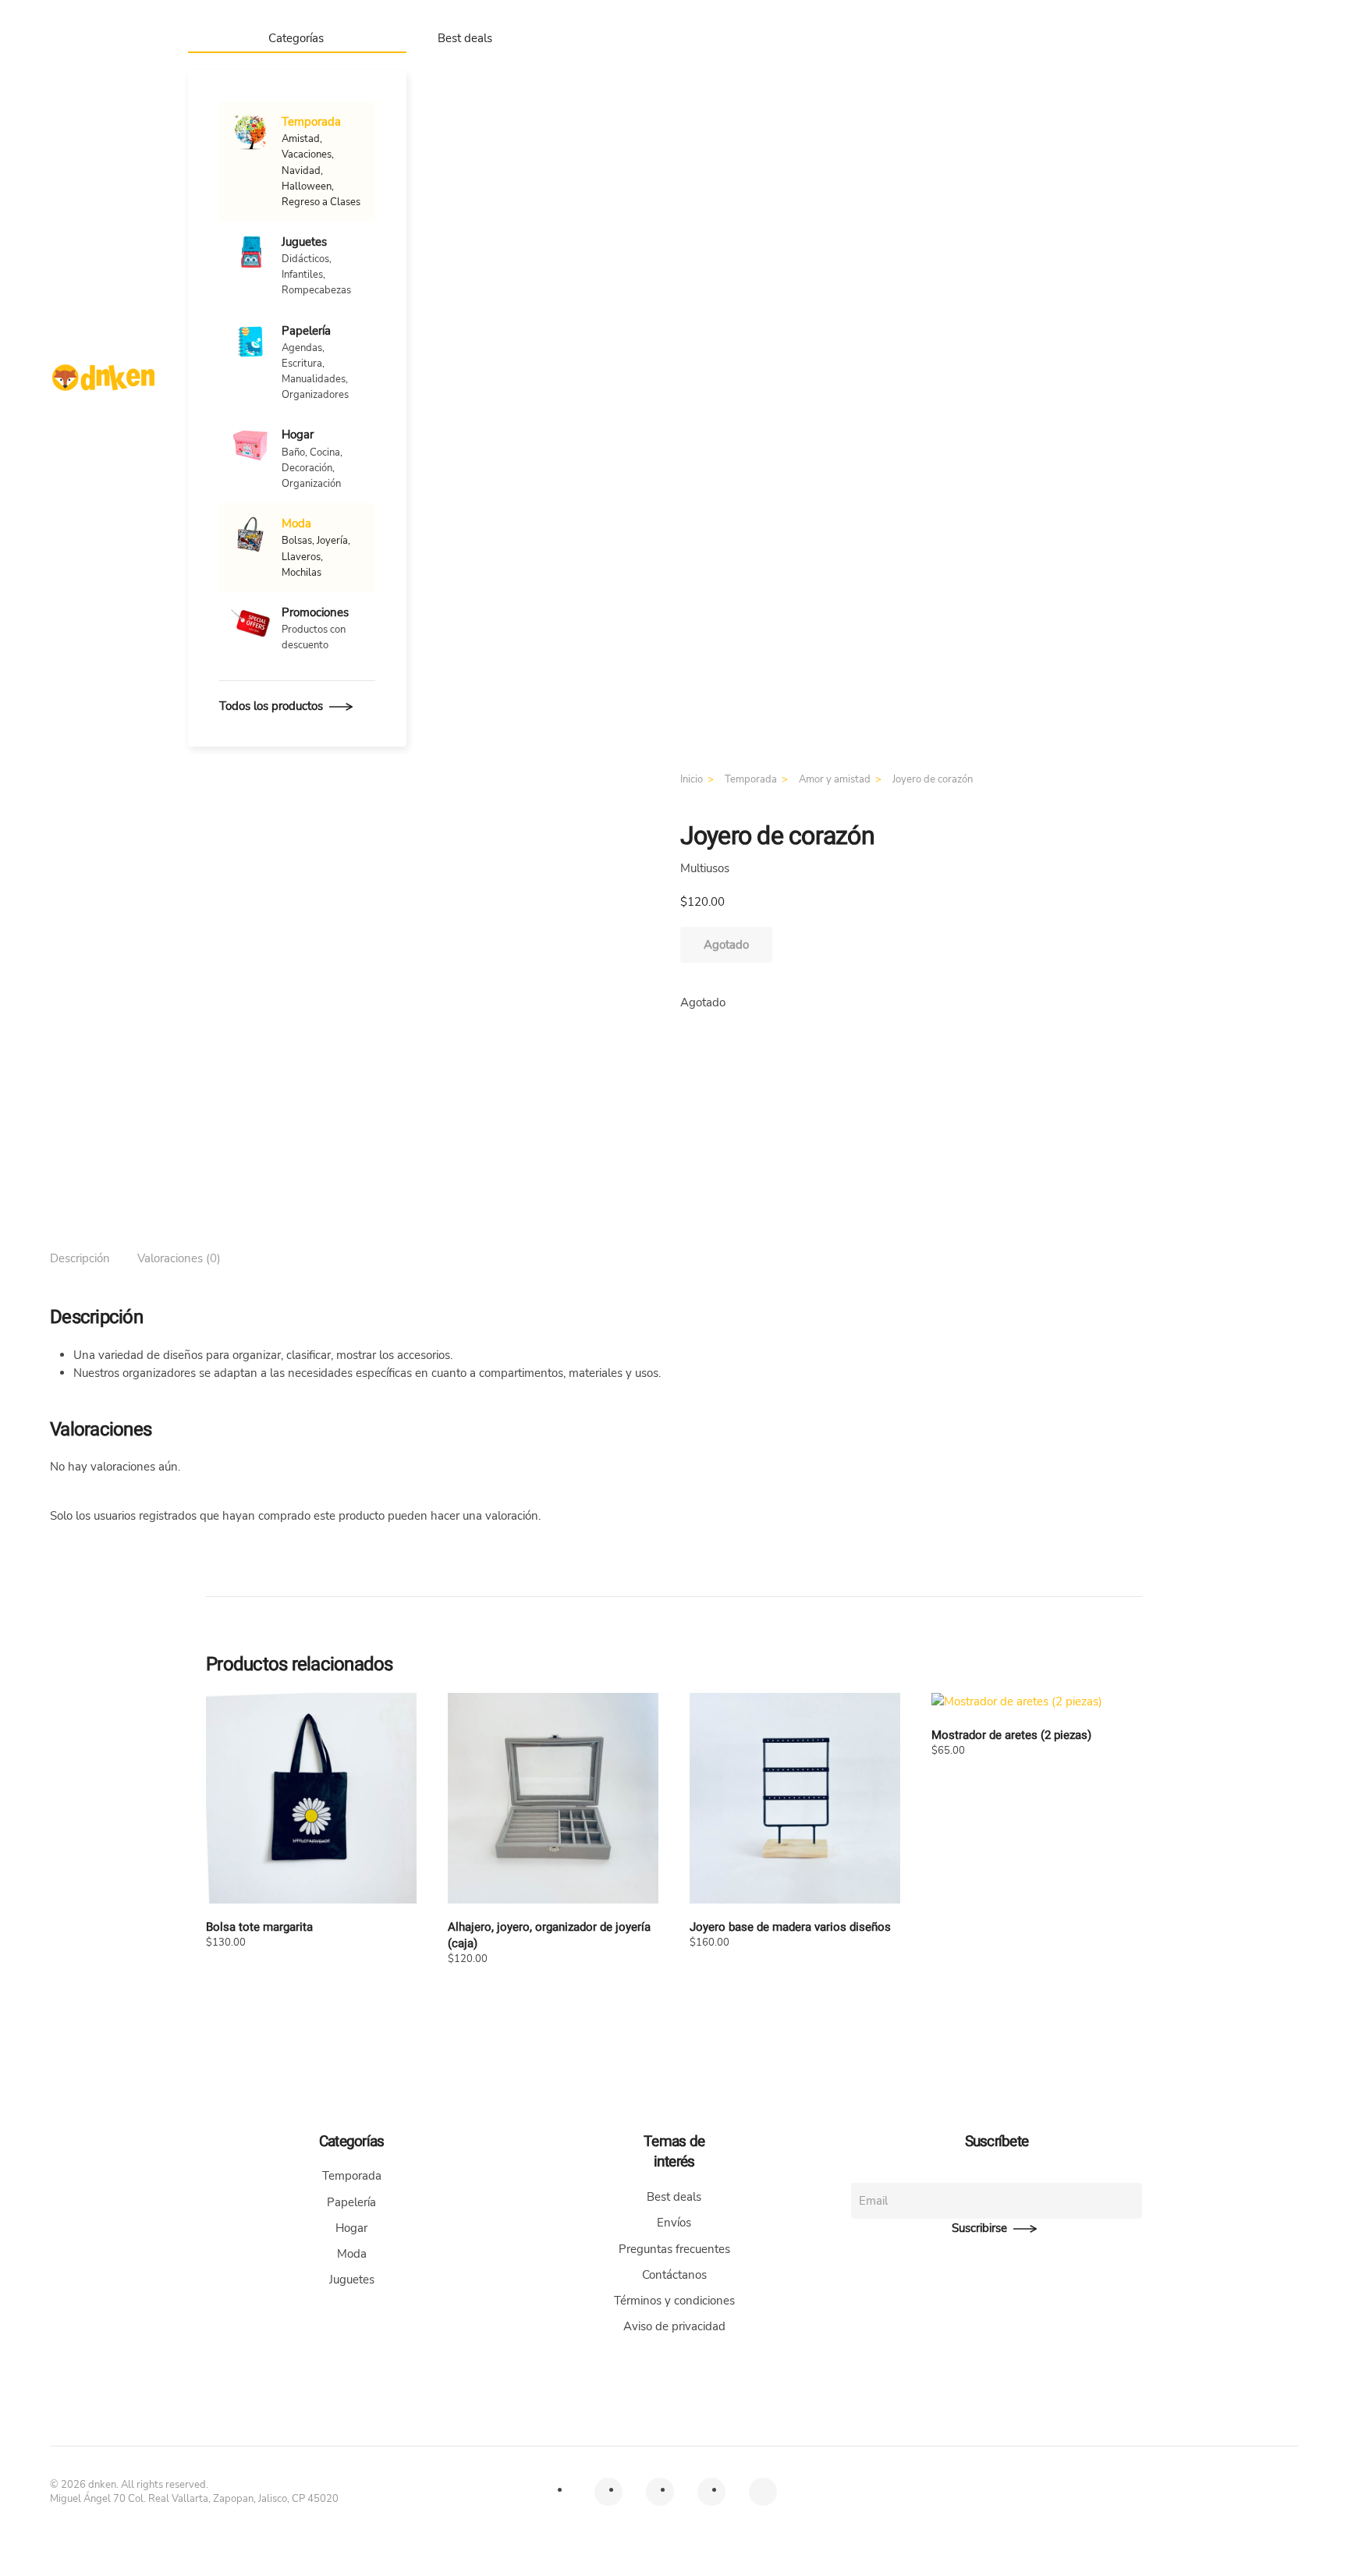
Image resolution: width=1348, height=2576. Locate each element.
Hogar (351, 2228)
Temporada (352, 2176)
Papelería (351, 2202)
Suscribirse (979, 2228)
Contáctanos (674, 2275)
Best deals (465, 38)
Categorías (296, 38)
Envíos (674, 2223)
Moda (352, 2254)
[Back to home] (103, 378)
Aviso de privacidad (674, 2326)
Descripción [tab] (80, 1258)
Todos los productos (271, 706)
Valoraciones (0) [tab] (179, 1258)
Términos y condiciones (674, 2301)
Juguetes (352, 2280)
